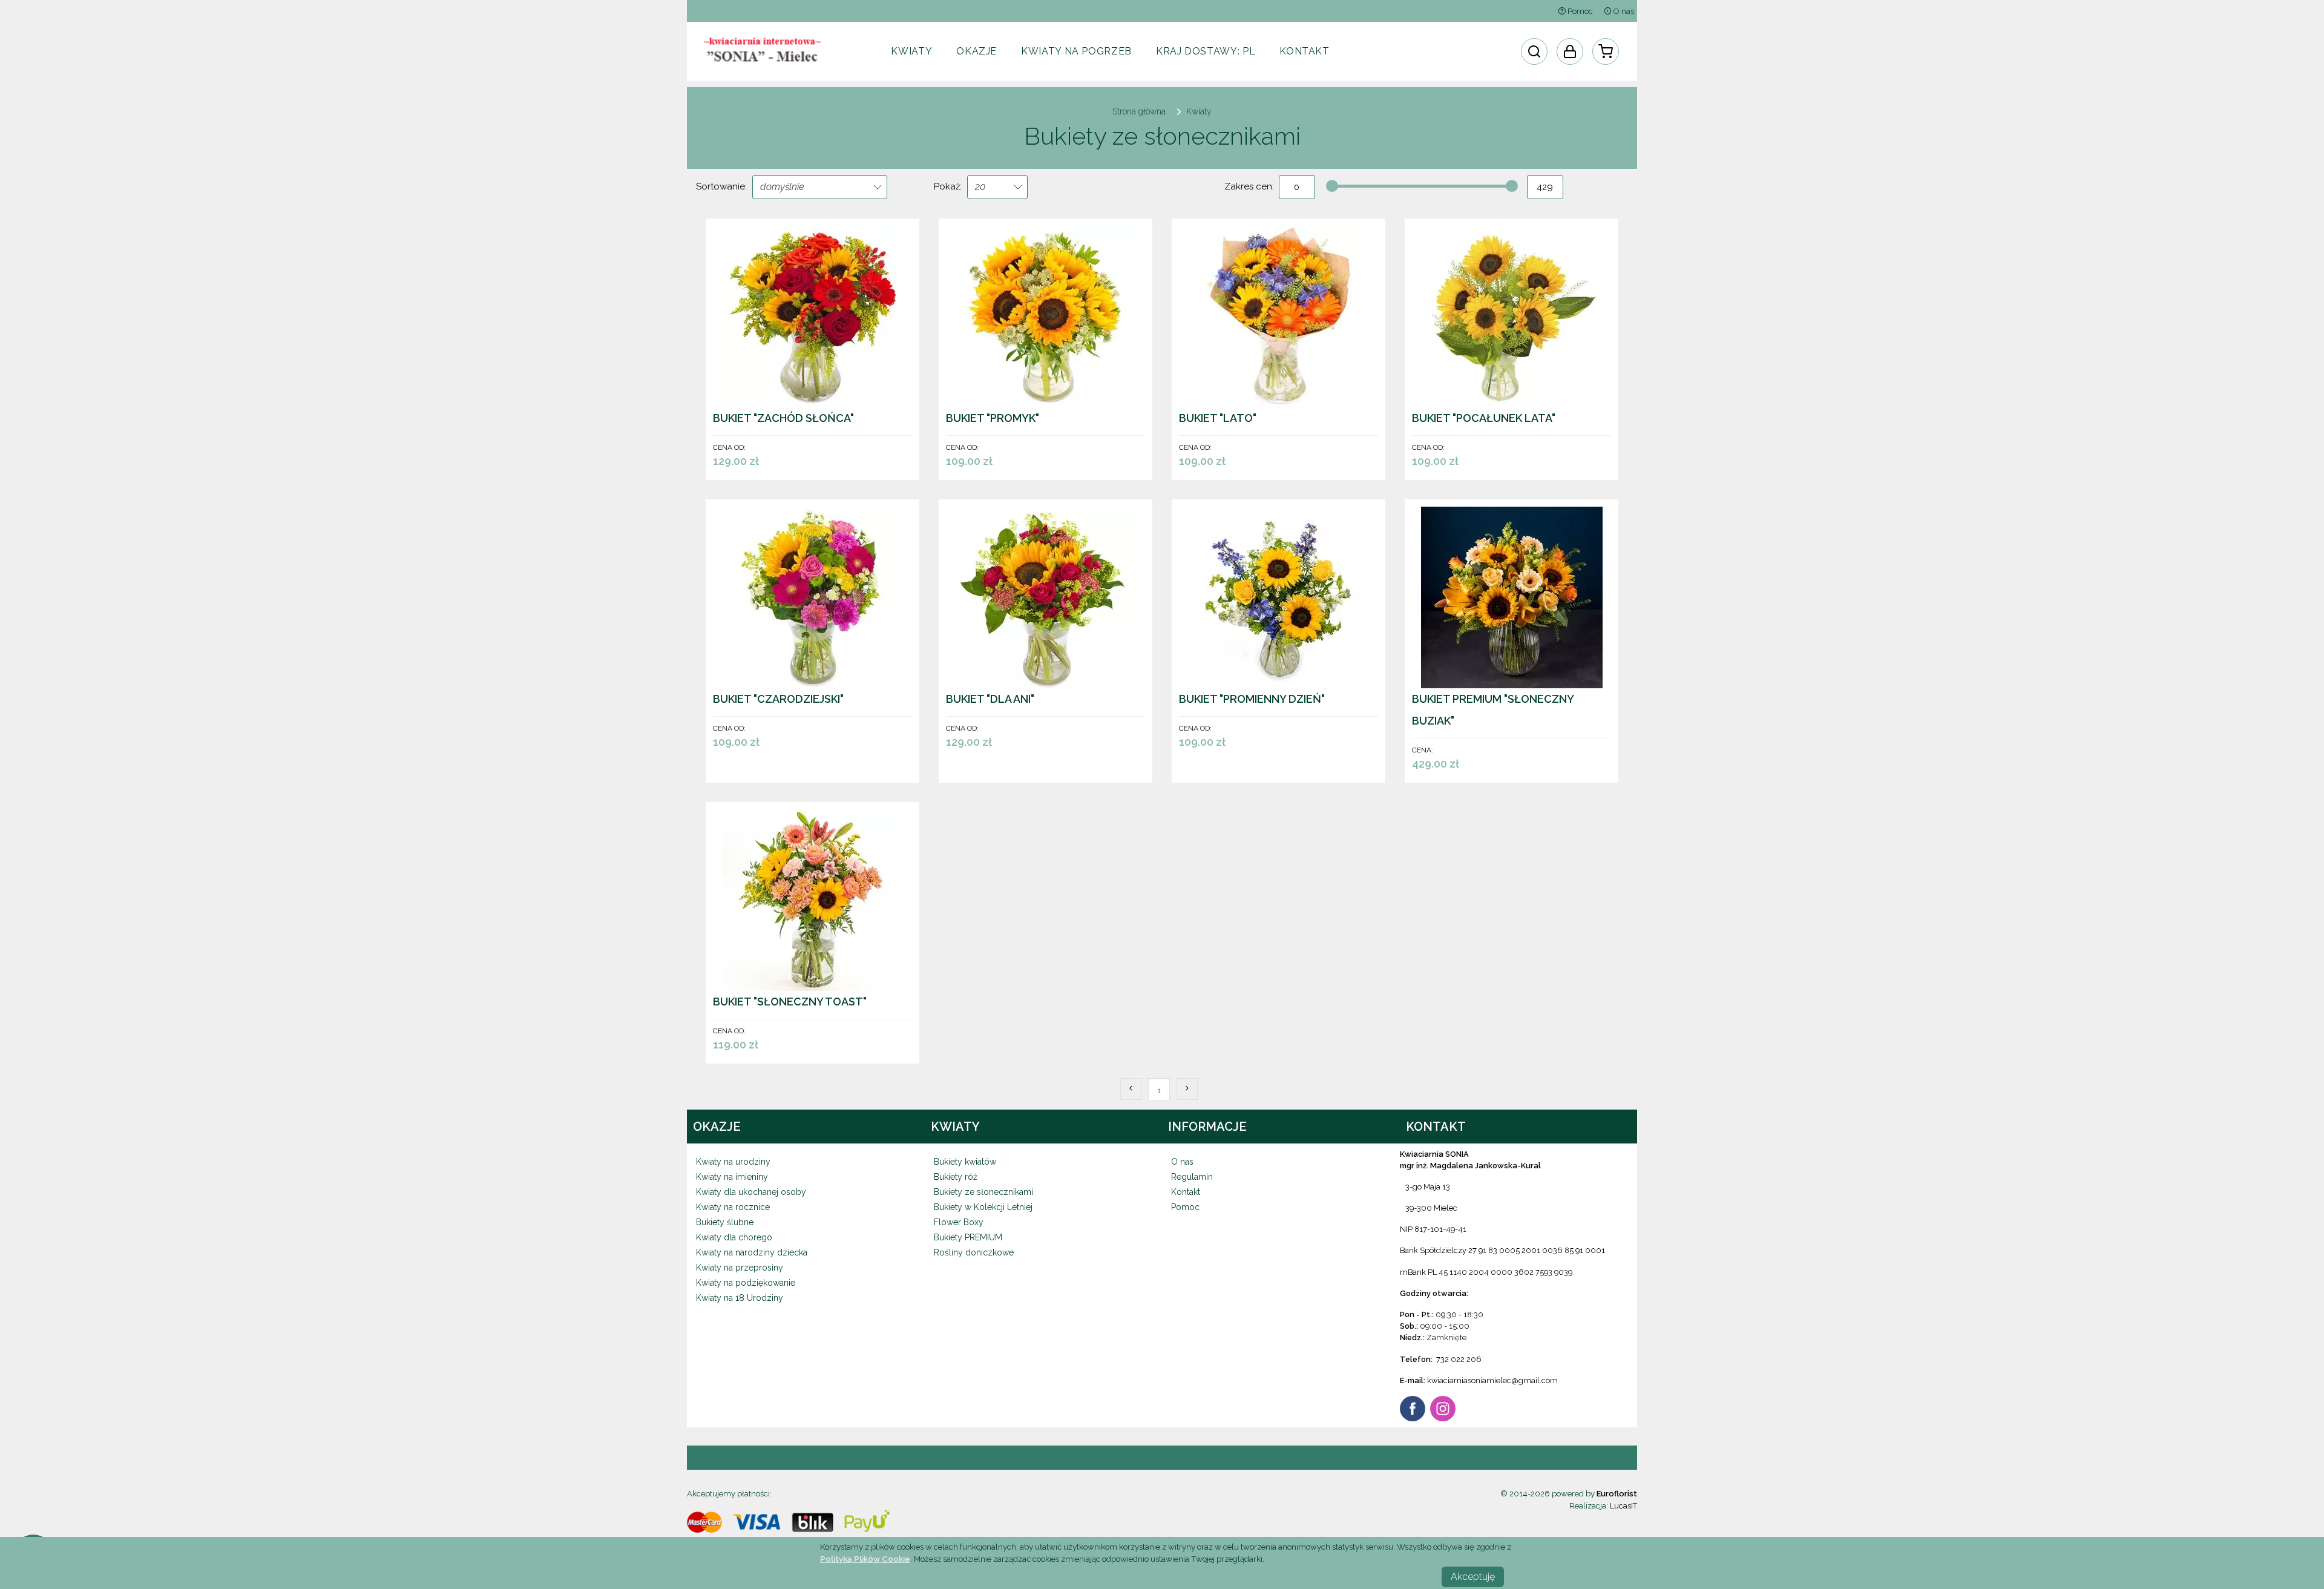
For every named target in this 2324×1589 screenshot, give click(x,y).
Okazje (977, 51)
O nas (1623, 11)
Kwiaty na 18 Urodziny (740, 1298)
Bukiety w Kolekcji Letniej (983, 1207)
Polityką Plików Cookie (865, 1559)
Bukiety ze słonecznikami (983, 1192)
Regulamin (1192, 1177)
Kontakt (1304, 51)
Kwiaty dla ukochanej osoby (751, 1192)
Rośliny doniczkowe (974, 1252)
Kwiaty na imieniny (732, 1177)
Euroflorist (1617, 1494)
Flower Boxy (959, 1222)
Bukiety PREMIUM (968, 1237)
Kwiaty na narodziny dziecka (752, 1252)
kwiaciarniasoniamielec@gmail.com (1492, 1380)
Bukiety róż (956, 1177)
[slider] (1332, 186)
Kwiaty (911, 51)
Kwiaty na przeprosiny (740, 1268)
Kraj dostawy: (1206, 51)
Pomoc (1579, 11)
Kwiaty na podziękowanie (746, 1283)
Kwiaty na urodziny (733, 1162)
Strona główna (1139, 111)
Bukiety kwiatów (965, 1162)
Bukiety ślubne (725, 1222)
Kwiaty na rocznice (733, 1207)
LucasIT (1623, 1506)
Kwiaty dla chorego (734, 1237)
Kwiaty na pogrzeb (1076, 51)
